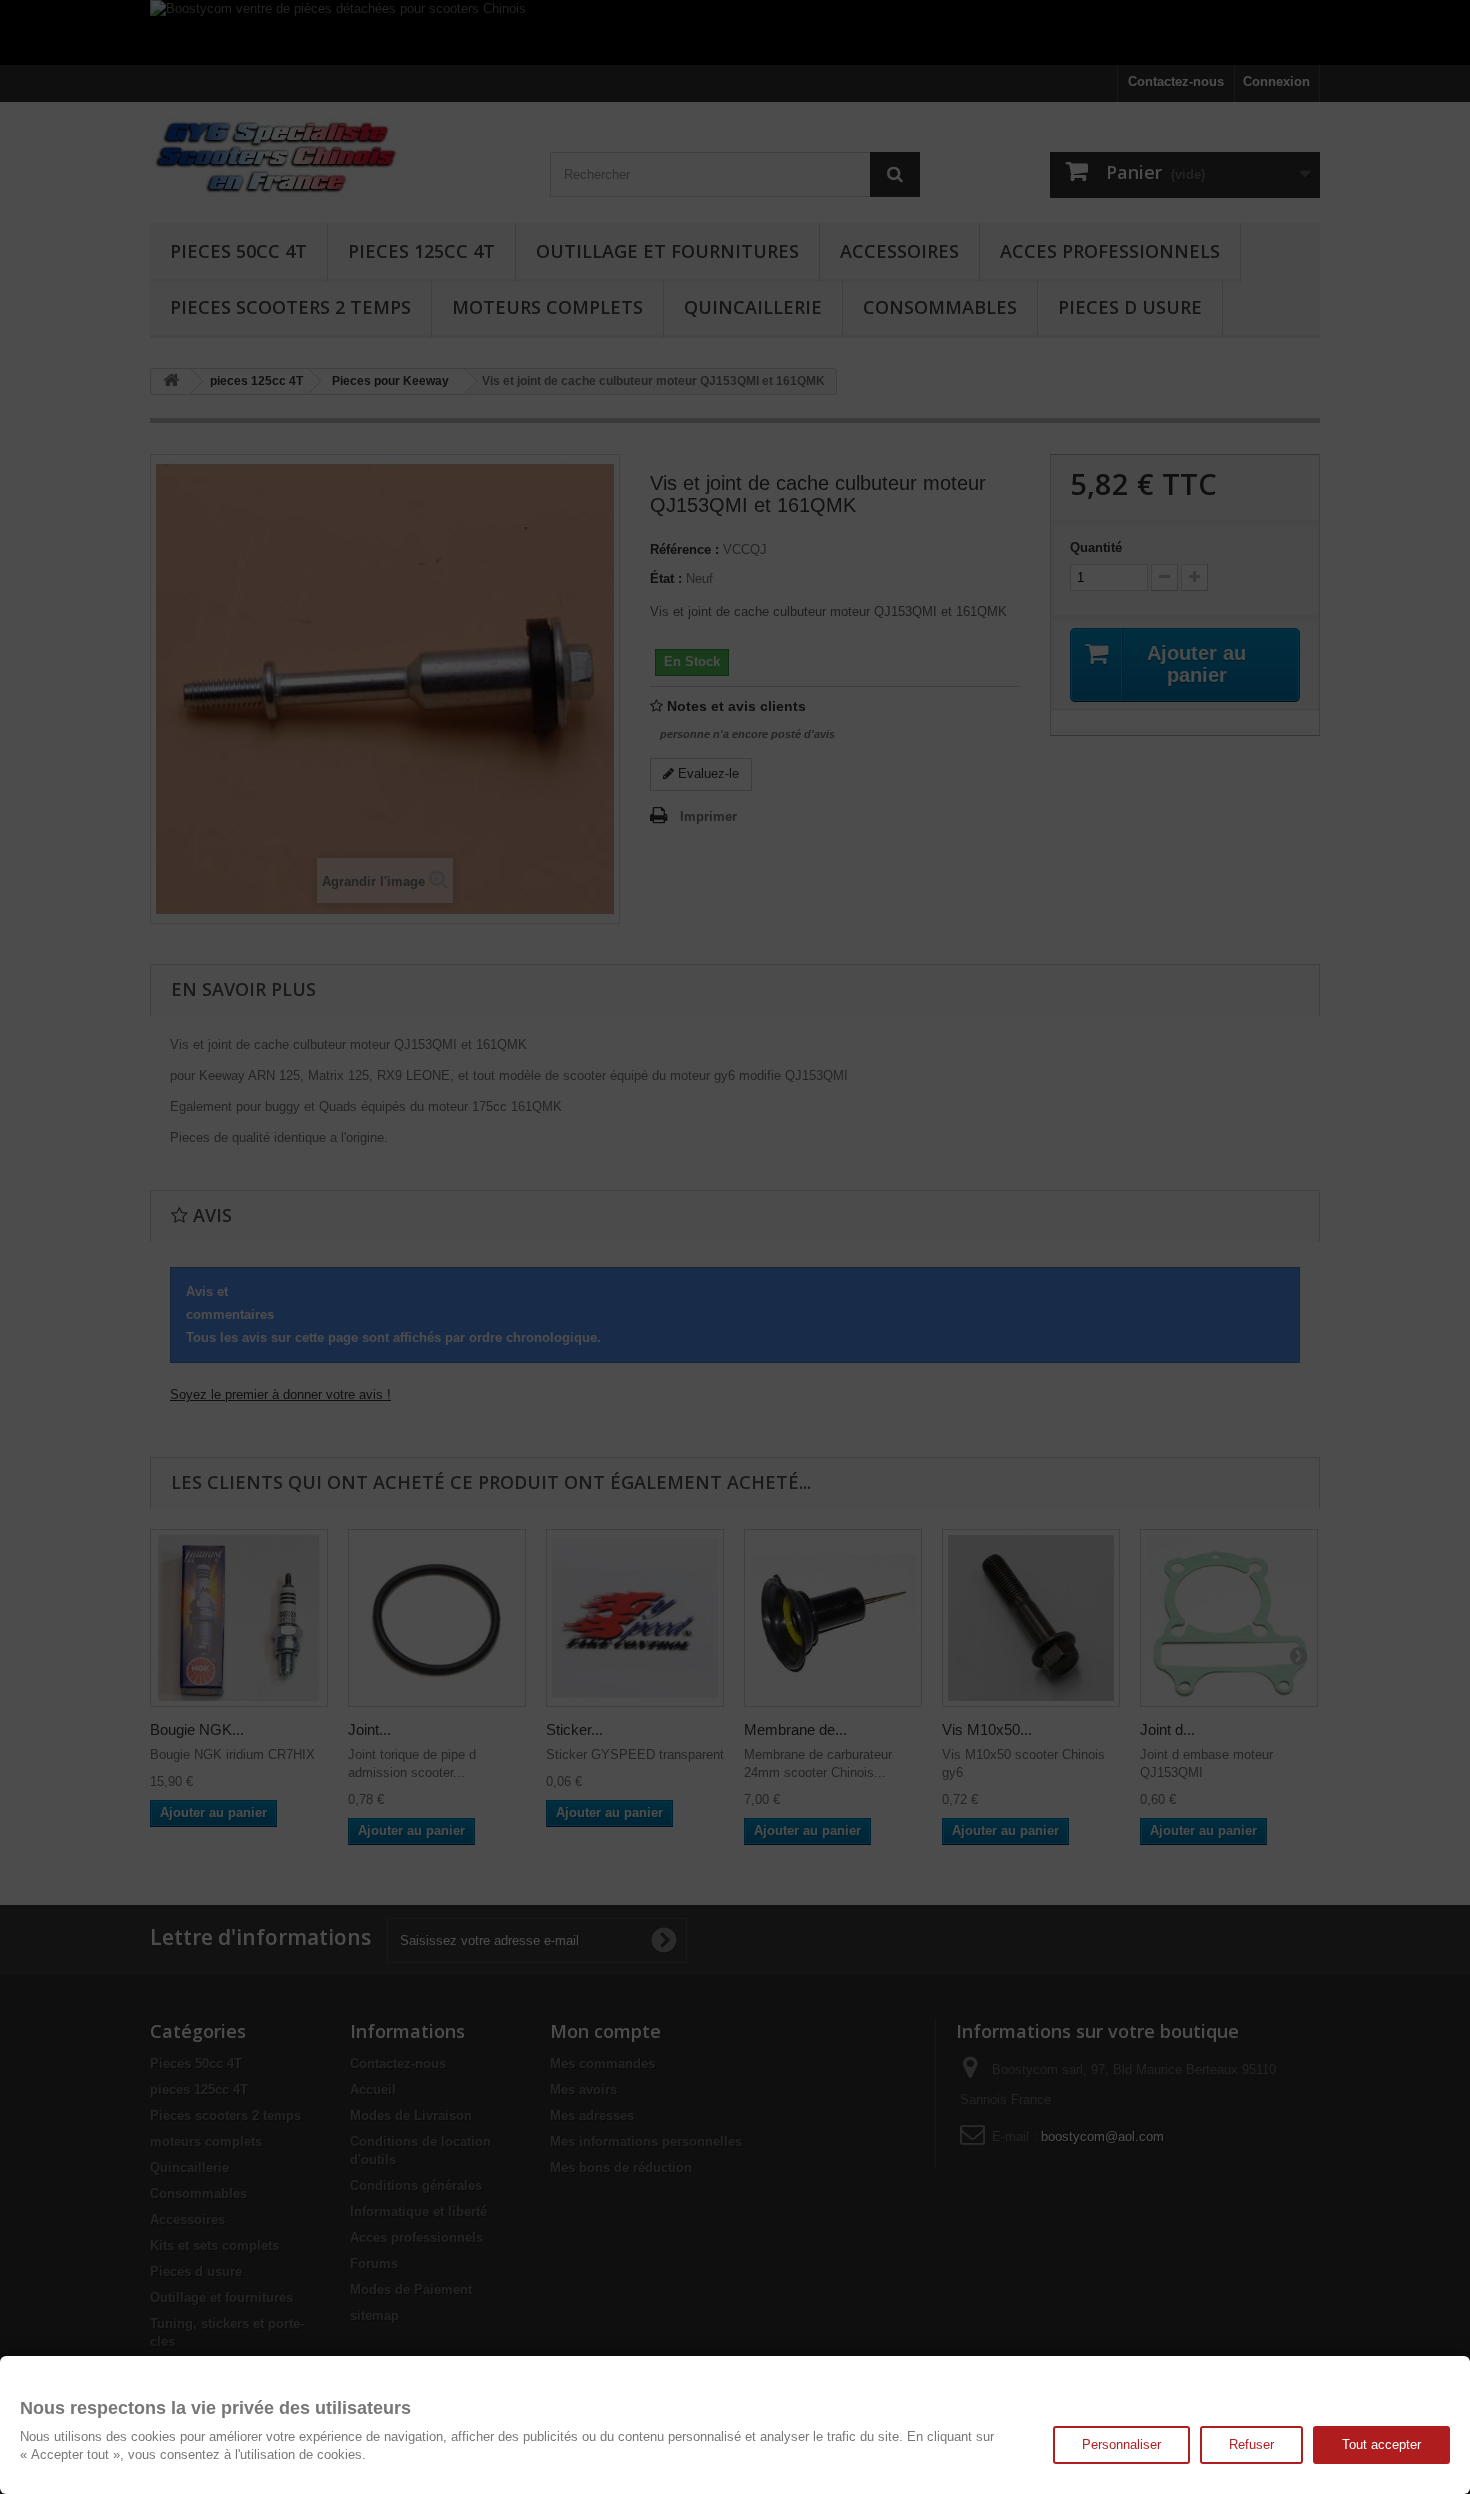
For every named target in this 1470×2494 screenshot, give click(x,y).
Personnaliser (1121, 2444)
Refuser (1251, 2444)
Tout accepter (1381, 2444)
